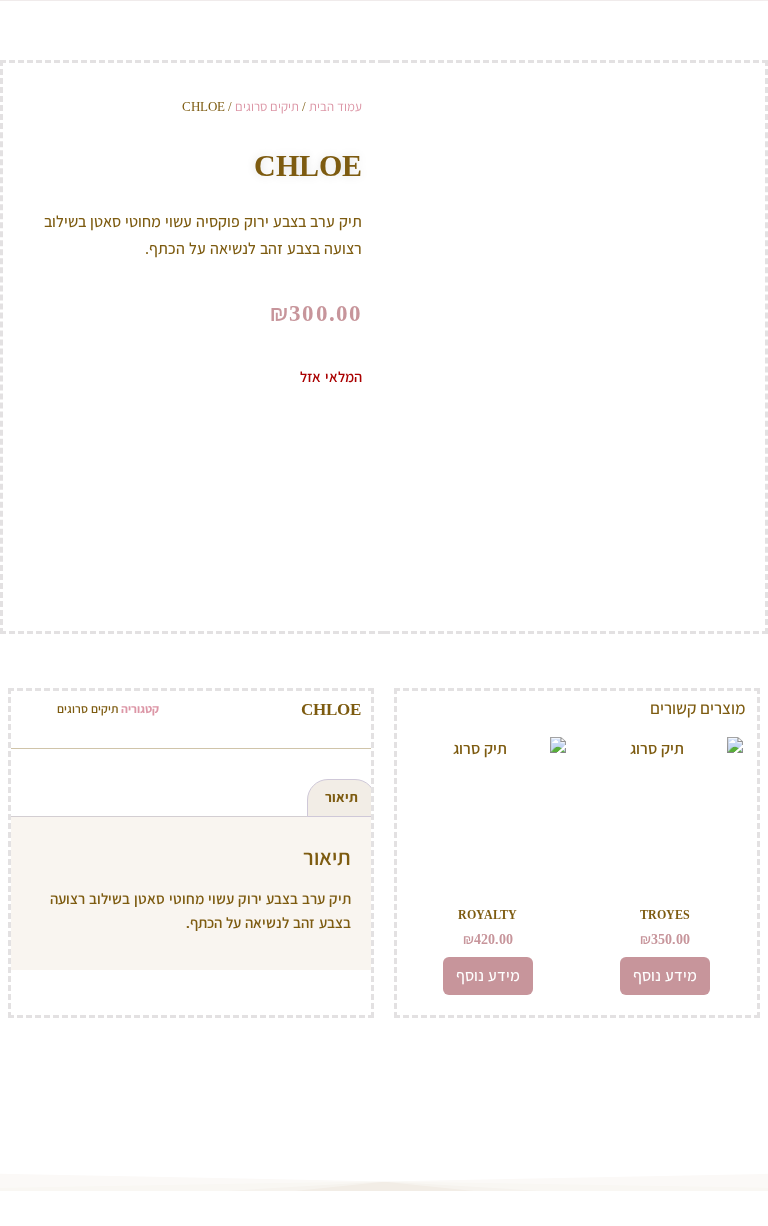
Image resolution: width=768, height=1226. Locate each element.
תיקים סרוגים (267, 106)
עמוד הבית (335, 106)
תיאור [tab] (341, 797)
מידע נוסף (665, 975)
